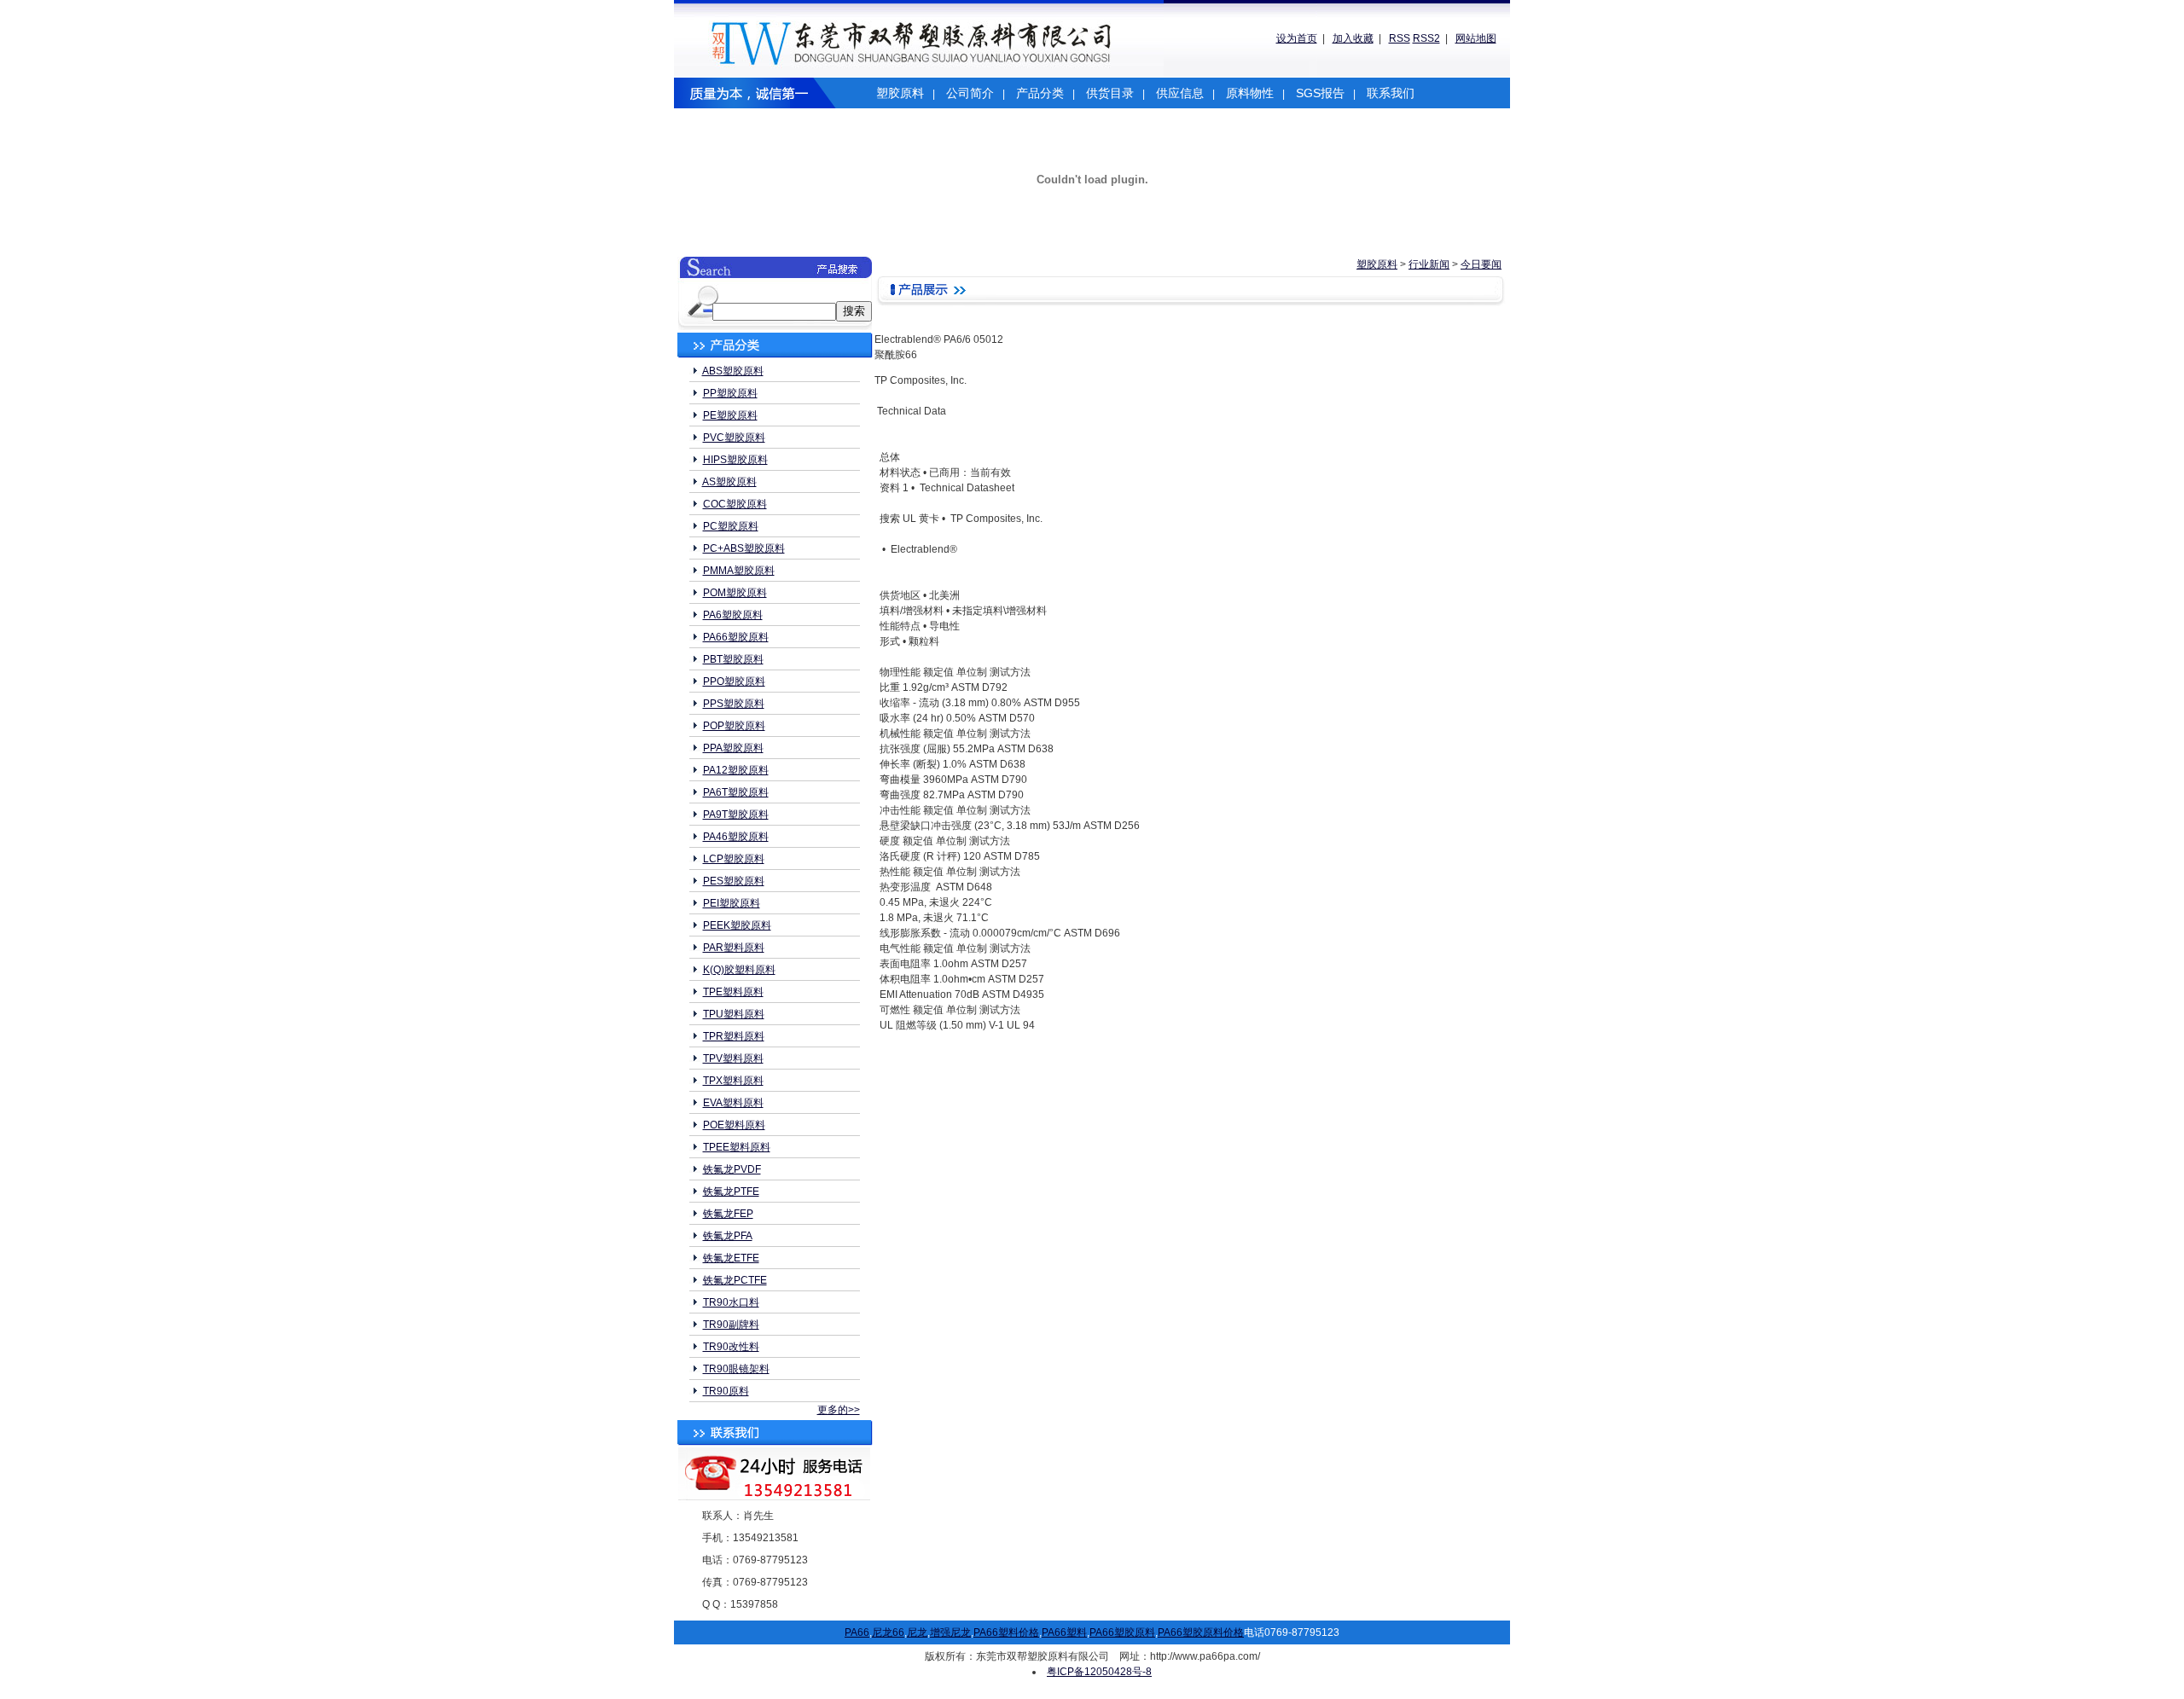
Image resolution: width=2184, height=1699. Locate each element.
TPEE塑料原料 (737, 1147)
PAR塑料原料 (734, 948)
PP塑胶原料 (730, 393)
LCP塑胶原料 (734, 859)
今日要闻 (1481, 264)
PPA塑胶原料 (733, 748)
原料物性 (1250, 93)
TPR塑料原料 (734, 1036)
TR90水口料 (731, 1302)
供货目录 (1110, 93)
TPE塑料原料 (733, 992)
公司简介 (970, 93)
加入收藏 (1353, 38)
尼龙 (917, 1632)
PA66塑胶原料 (736, 637)
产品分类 (1040, 93)
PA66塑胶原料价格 (1201, 1632)
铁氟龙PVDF (732, 1169)
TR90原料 (726, 1391)
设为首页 (1297, 38)
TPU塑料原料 (734, 1014)
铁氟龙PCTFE (735, 1280)
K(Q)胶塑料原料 (739, 970)
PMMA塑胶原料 (739, 571)
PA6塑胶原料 (733, 615)
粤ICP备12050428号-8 (1099, 1672)
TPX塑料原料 (733, 1081)
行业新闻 (1429, 264)
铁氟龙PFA (728, 1236)
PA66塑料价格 (1006, 1632)
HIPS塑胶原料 (735, 460)
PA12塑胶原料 (736, 770)
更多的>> (839, 1410)
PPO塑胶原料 (734, 681)
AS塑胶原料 (729, 482)
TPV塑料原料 (733, 1058)
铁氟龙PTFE (731, 1192)
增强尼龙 (950, 1632)
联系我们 (1391, 93)
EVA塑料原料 (733, 1103)
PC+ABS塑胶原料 (744, 548)
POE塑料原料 (734, 1125)
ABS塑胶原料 (733, 371)
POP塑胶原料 (734, 726)
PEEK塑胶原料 (737, 925)
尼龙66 (888, 1632)
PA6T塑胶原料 (736, 792)
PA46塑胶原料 (736, 837)
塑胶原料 (900, 93)
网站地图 (1476, 38)
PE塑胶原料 (730, 415)
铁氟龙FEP (728, 1214)
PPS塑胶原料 (734, 704)
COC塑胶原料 (735, 504)
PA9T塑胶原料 (736, 815)
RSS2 (1426, 38)
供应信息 (1180, 93)
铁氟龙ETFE (731, 1258)
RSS (1400, 38)
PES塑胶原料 (734, 881)
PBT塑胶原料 (733, 659)
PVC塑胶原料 (734, 438)
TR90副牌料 (731, 1325)
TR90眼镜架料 (736, 1369)
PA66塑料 (1064, 1632)
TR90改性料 (731, 1347)
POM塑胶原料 (735, 593)
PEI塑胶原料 (732, 903)
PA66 (857, 1632)
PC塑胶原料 (731, 526)
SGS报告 (1320, 93)
